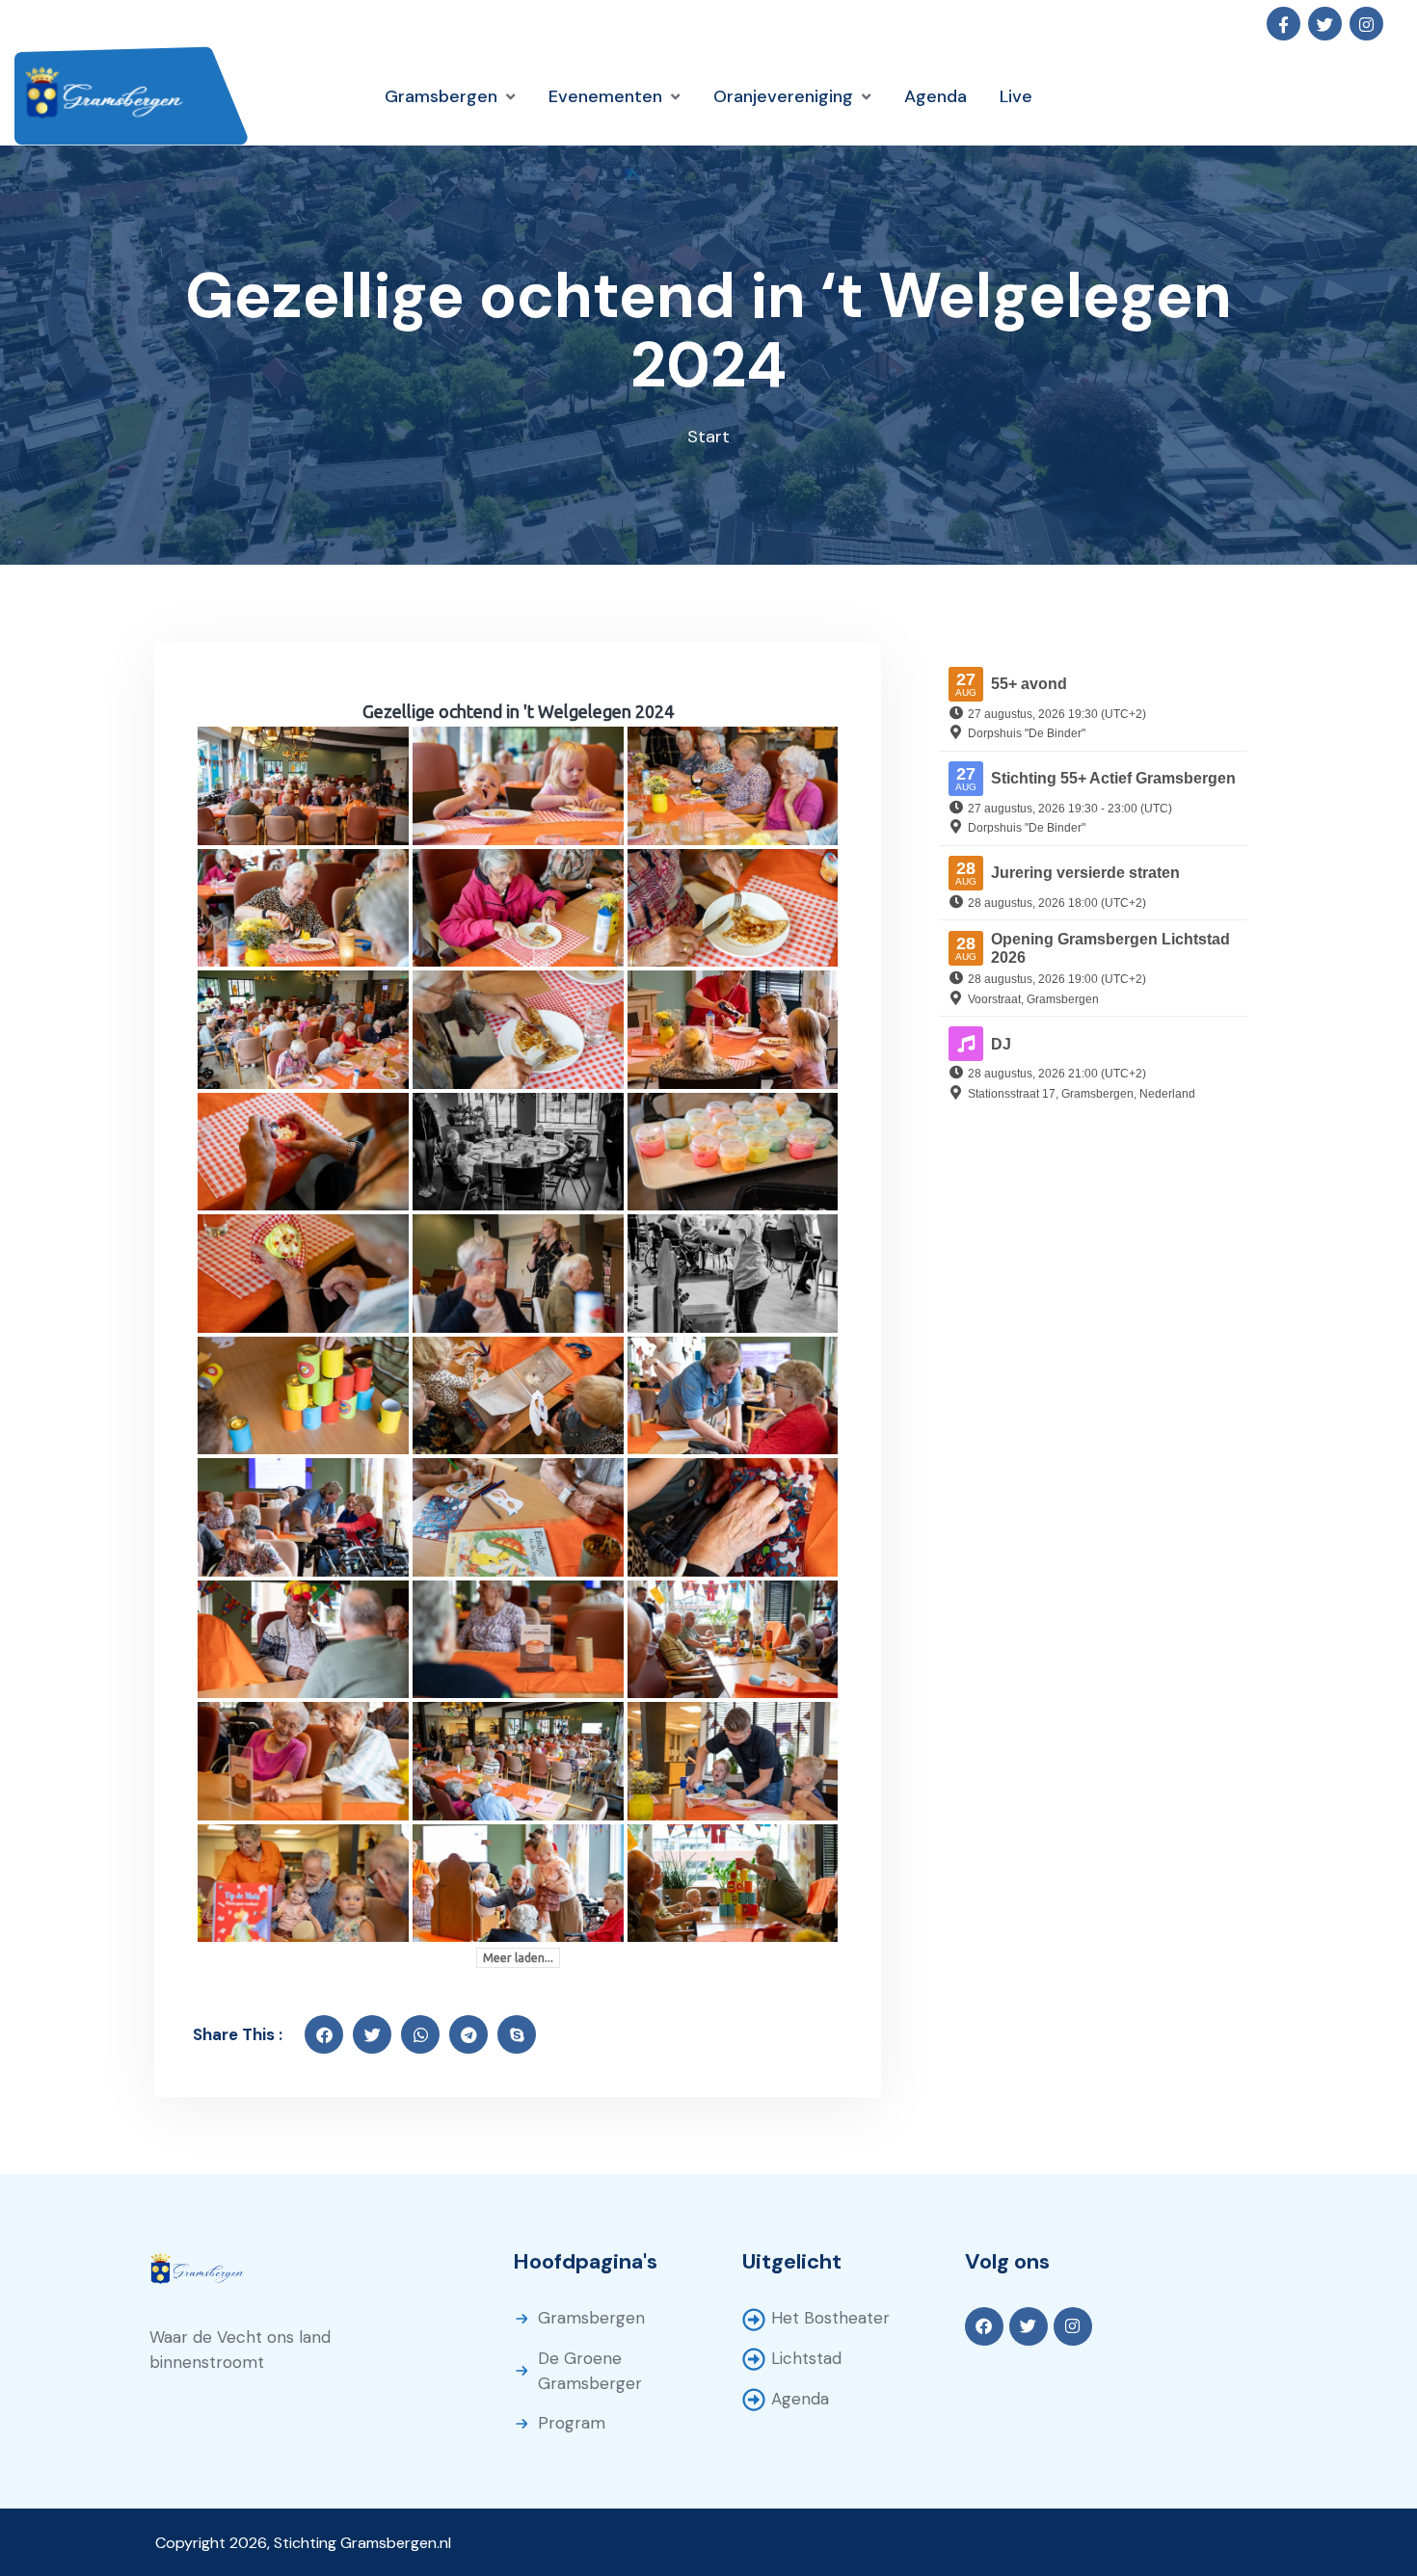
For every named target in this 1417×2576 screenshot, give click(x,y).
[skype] (517, 2034)
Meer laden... (518, 1958)
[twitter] (372, 2034)
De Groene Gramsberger (590, 2371)
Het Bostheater (830, 2318)
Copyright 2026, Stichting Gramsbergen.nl (303, 2543)
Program (572, 2423)
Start (708, 437)
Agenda (800, 2399)
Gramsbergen (591, 2318)
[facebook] (324, 2034)
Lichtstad (806, 2358)
